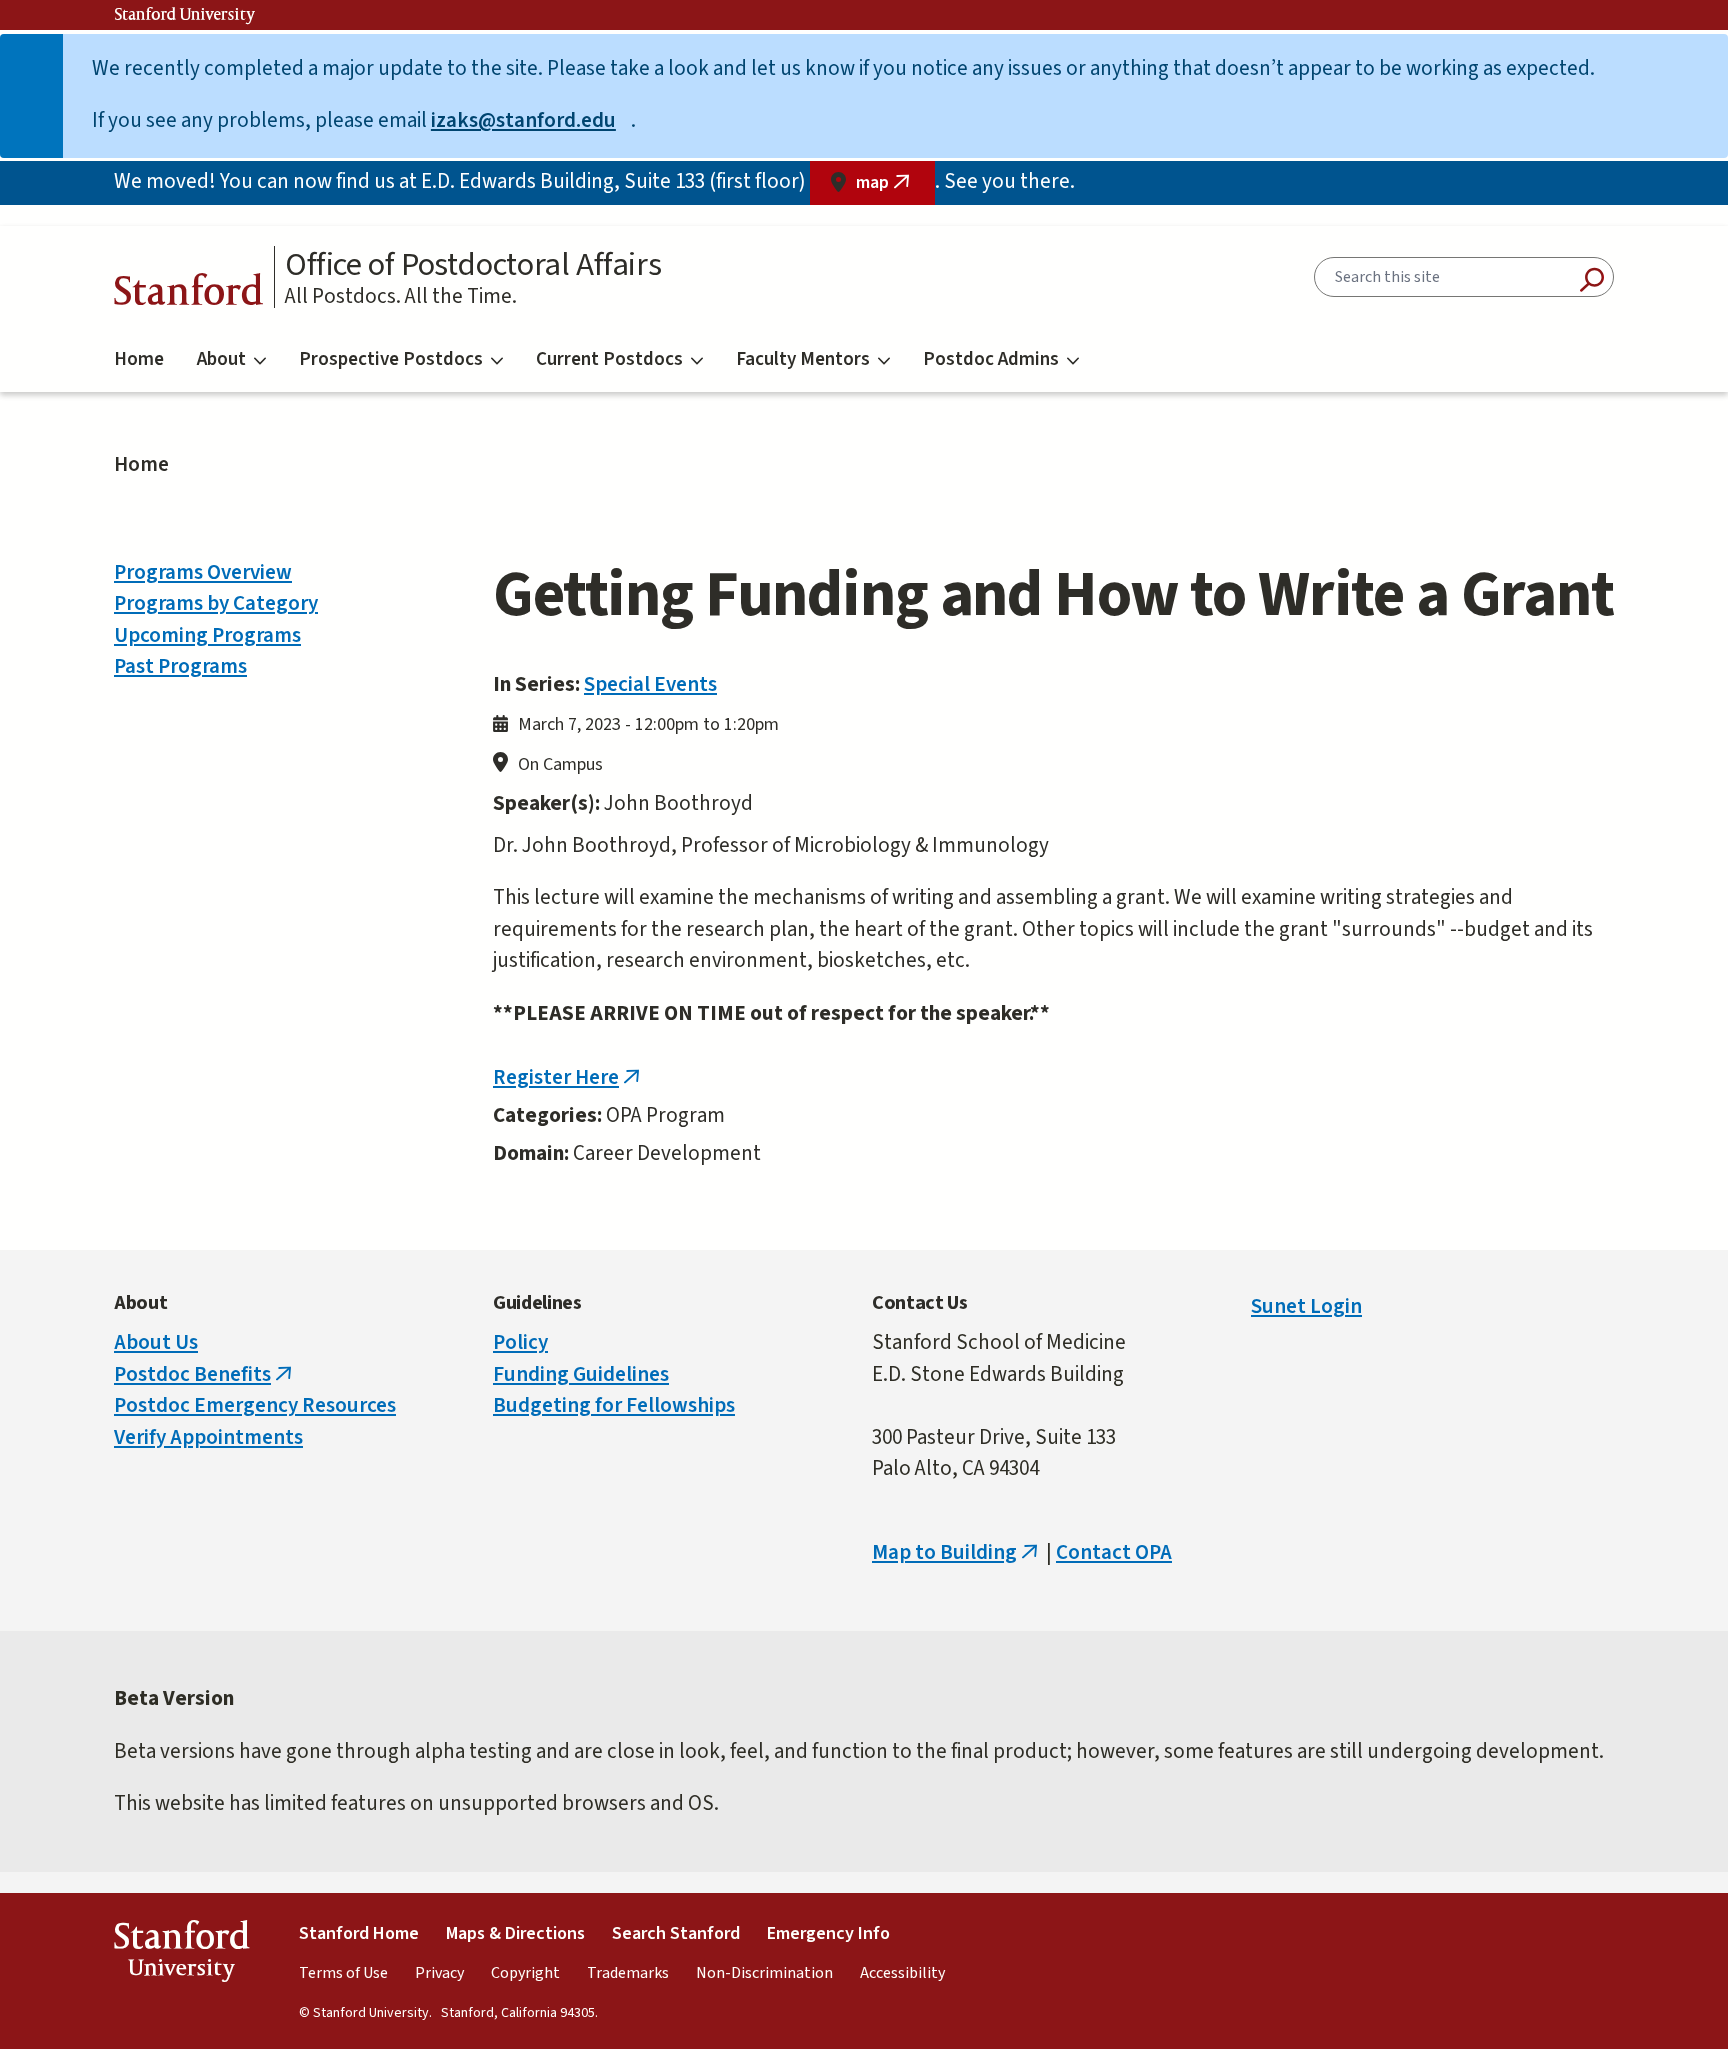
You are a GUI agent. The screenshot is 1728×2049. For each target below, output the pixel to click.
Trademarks (628, 1973)
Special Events (650, 684)
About (221, 359)
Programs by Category (216, 603)
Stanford (189, 294)
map (895, 187)
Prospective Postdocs (391, 359)
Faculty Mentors (803, 359)
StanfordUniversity (181, 1955)
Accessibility (902, 1973)
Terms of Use (343, 1973)
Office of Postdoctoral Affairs (473, 265)
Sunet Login (1306, 1306)
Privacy (439, 1973)
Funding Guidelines (581, 1374)
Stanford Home (359, 1933)
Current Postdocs (609, 359)
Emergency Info (828, 1933)
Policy (520, 1342)
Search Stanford (676, 1933)
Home (139, 359)
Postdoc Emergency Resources (255, 1405)
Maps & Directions (515, 1933)
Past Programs (180, 666)
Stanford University (185, 15)
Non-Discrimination (764, 1973)
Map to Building (957, 1552)
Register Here (568, 1077)
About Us (156, 1342)
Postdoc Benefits (205, 1374)
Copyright (525, 1973)
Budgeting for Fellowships (614, 1405)
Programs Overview (203, 572)
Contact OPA (1114, 1552)
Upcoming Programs (207, 635)
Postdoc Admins (991, 359)
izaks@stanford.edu (531, 120)
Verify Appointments (208, 1437)
